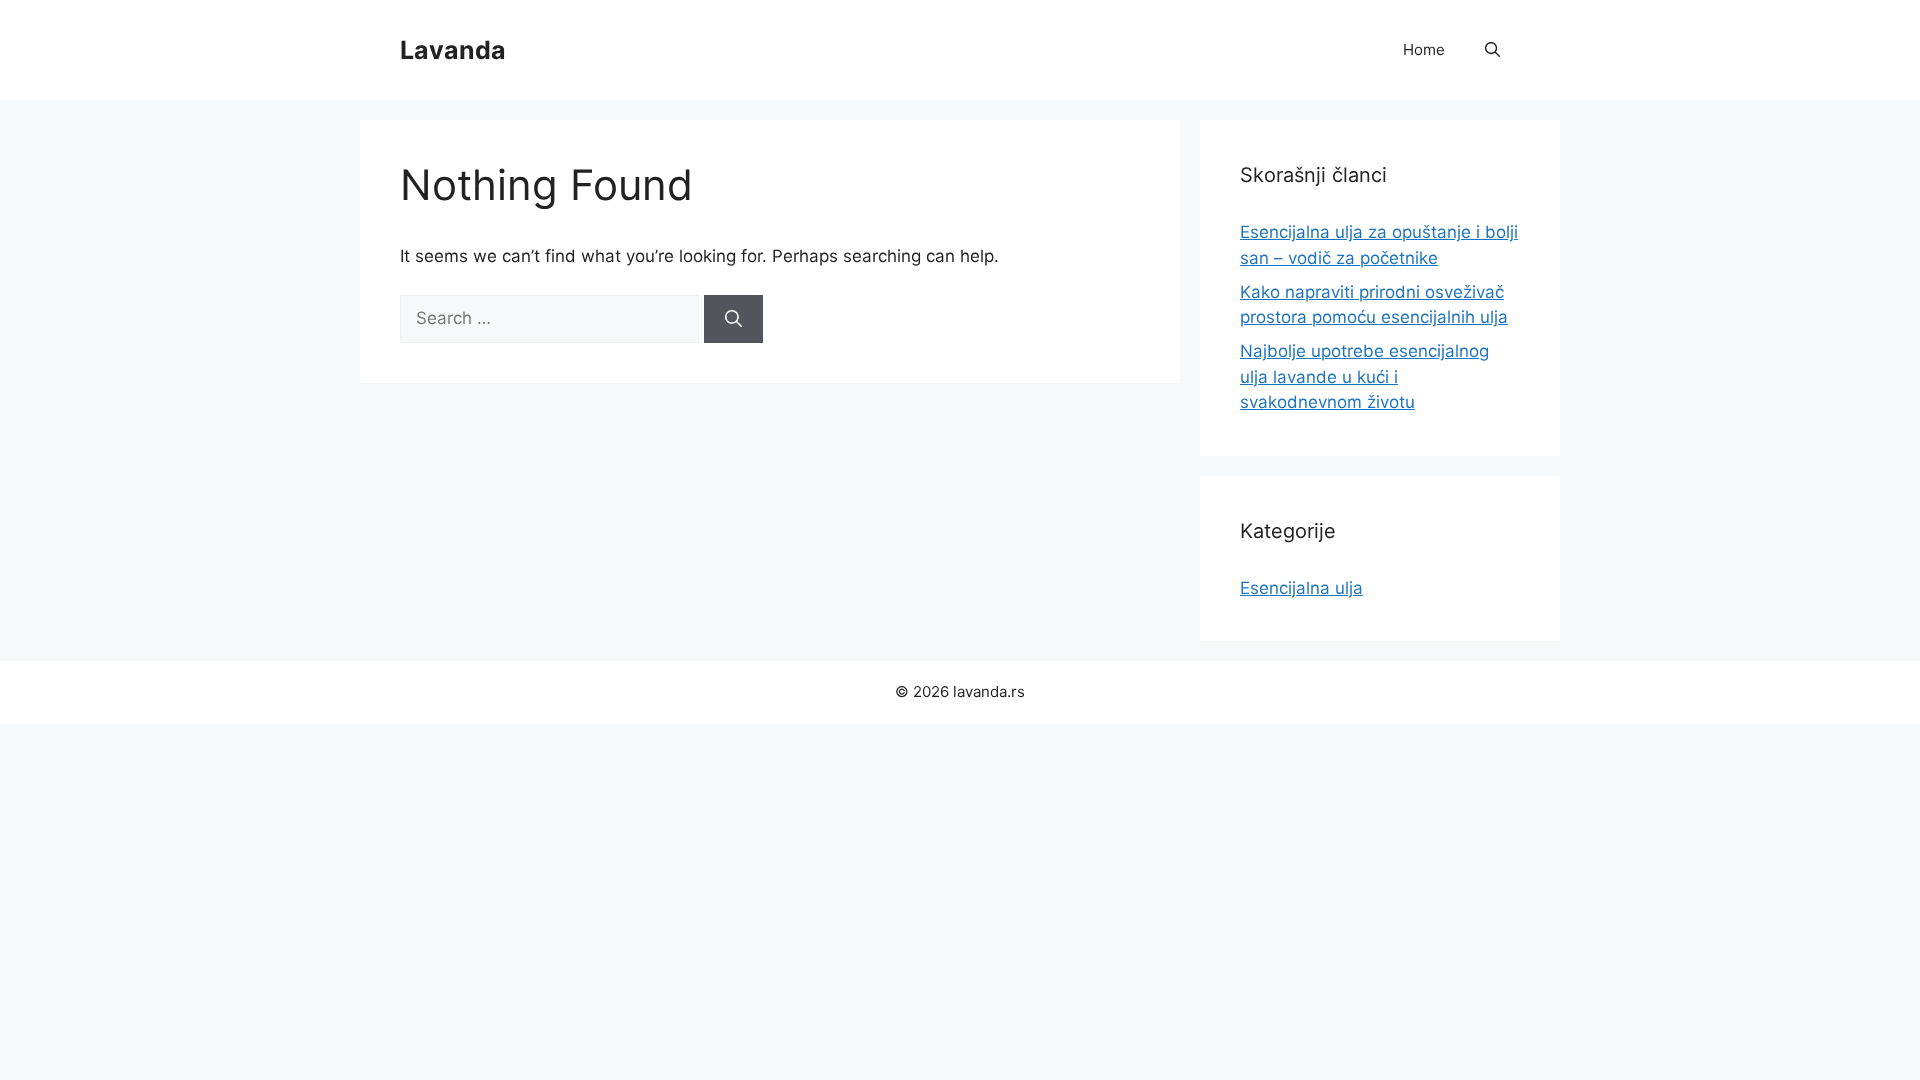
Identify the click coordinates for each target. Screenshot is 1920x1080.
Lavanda (453, 50)
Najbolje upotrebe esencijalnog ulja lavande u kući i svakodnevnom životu (1364, 376)
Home (1424, 49)
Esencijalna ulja (1301, 588)
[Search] (733, 319)
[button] (1492, 50)
